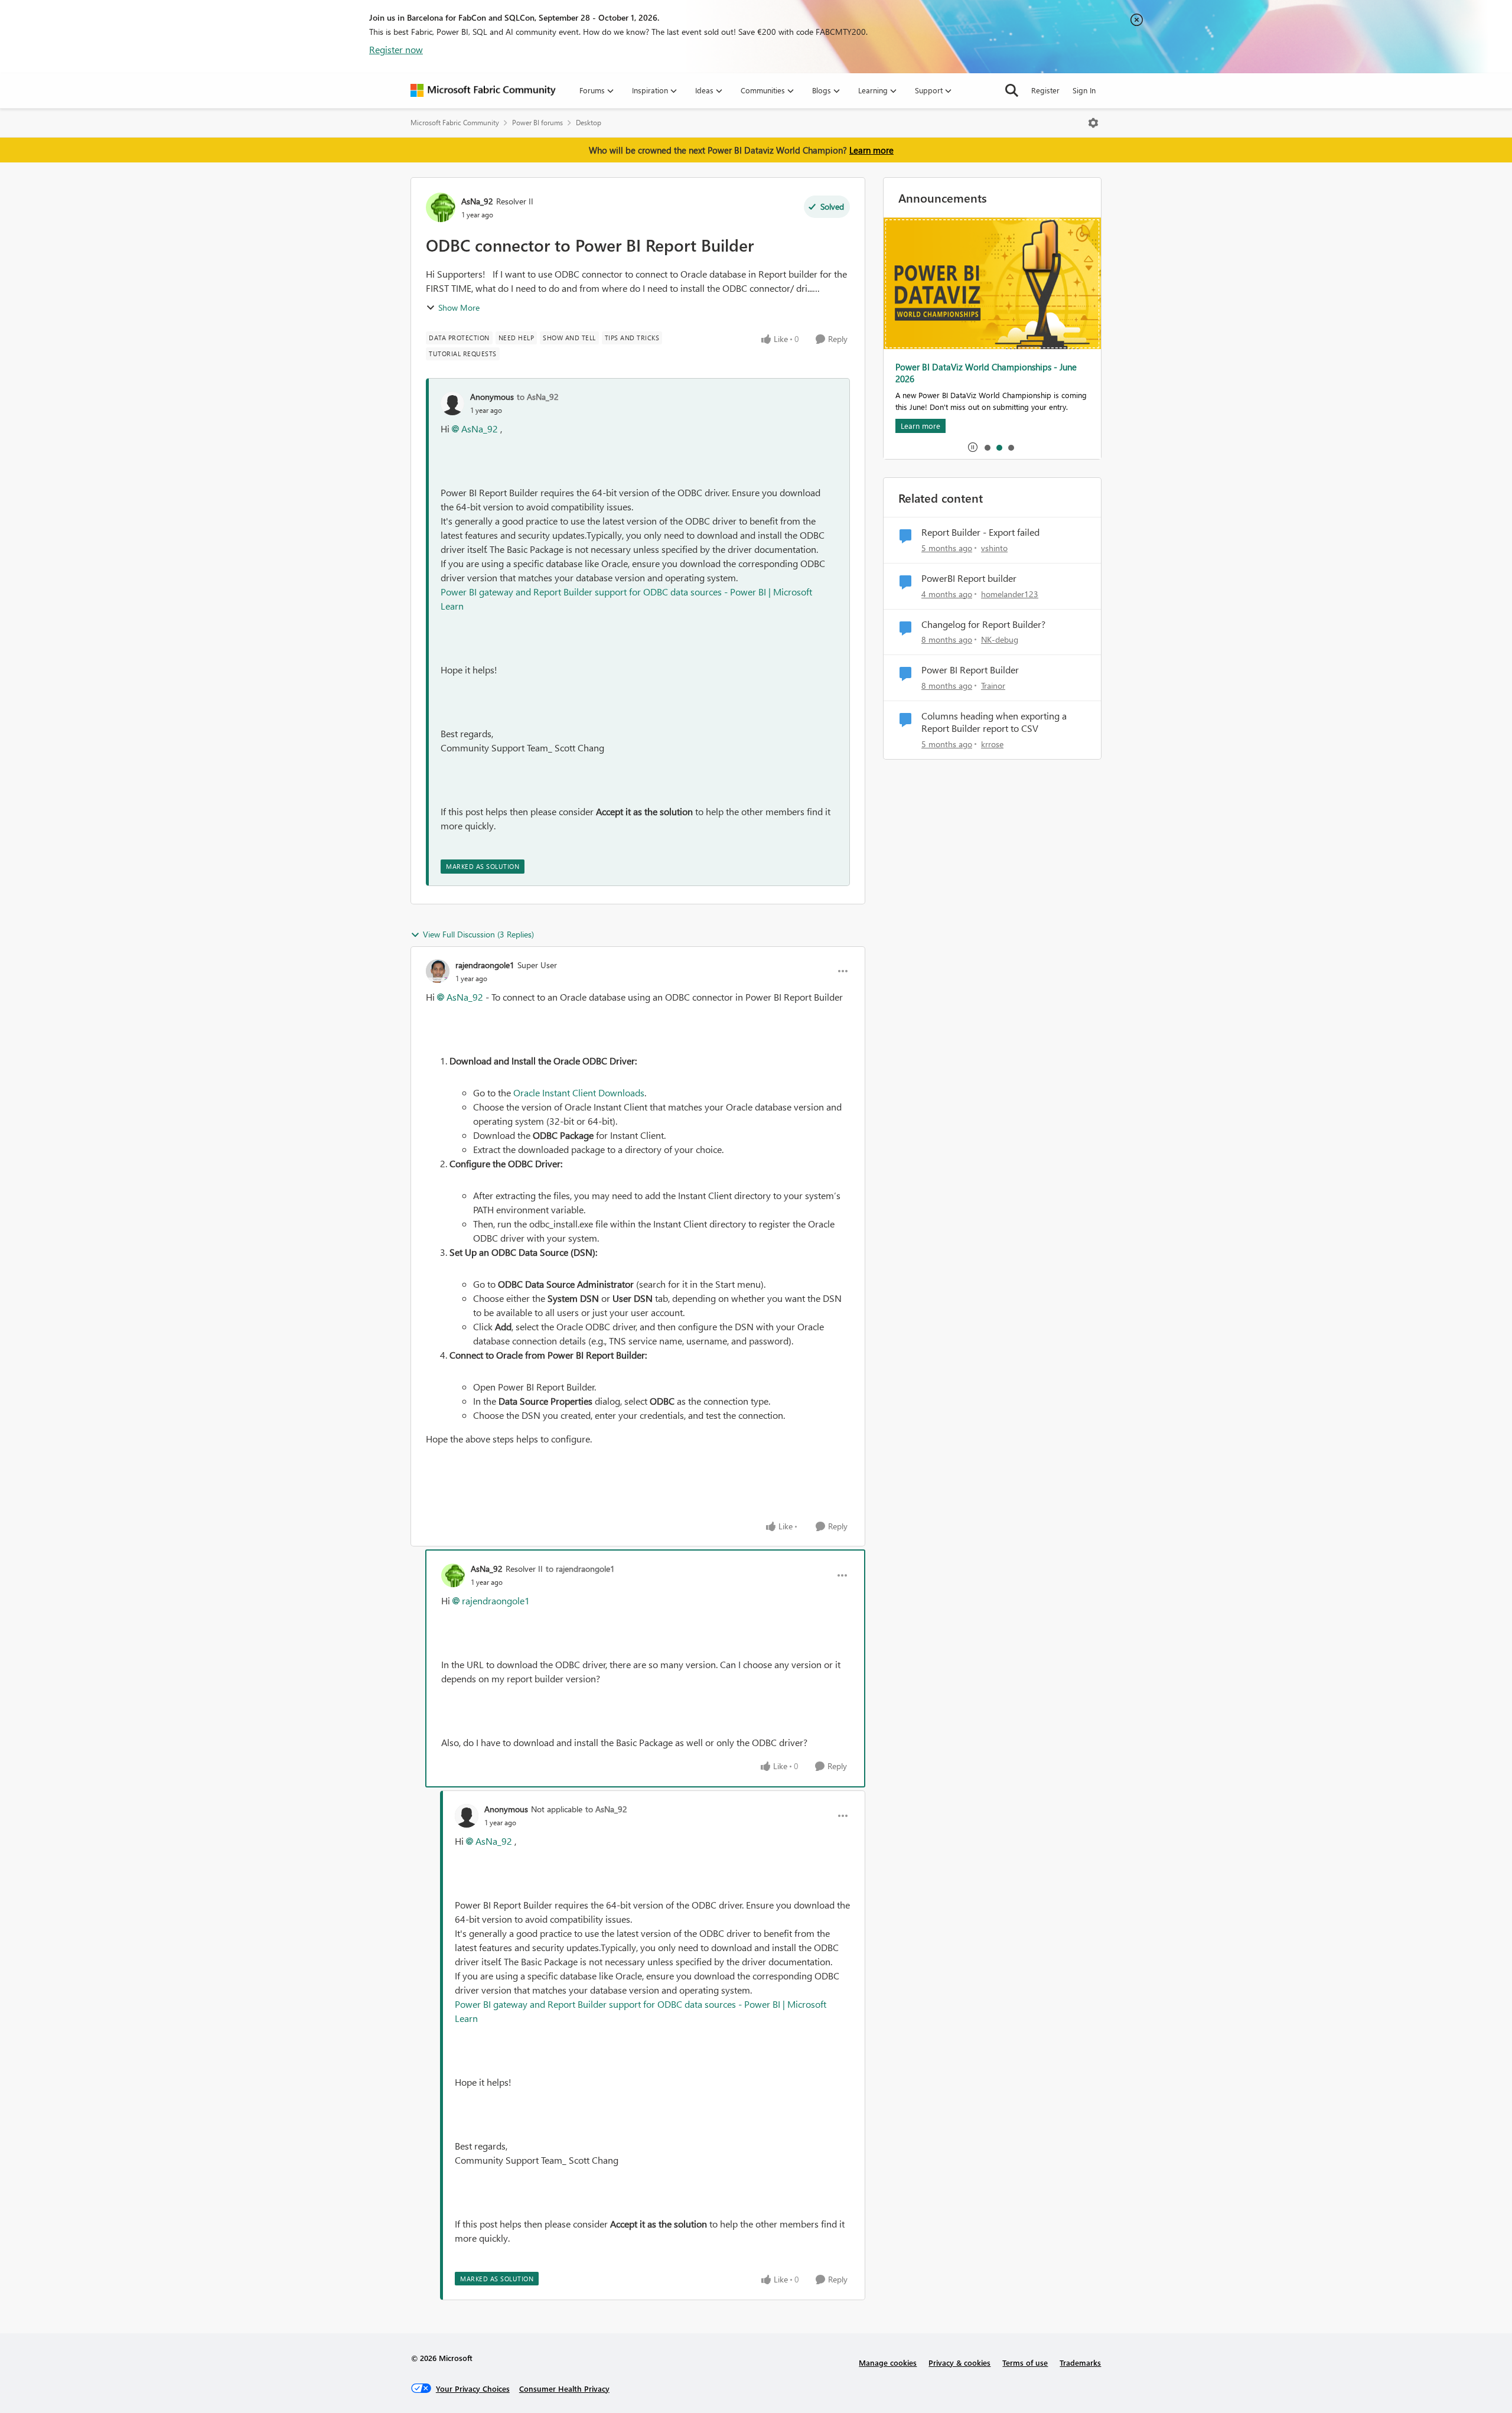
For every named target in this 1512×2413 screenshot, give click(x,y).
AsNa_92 (477, 201)
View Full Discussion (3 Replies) (478, 934)
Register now (396, 49)
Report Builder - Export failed (980, 532)
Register (1045, 90)
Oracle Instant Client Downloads (579, 1092)
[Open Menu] (1093, 123)
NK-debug (1000, 639)
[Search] (1012, 90)
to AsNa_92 (538, 397)
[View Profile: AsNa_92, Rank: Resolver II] (441, 207)
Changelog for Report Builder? (983, 624)
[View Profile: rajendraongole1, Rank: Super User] (438, 971)
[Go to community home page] (483, 90)
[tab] (987, 447)
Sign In (1084, 90)
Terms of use (1025, 2362)
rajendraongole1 (485, 965)
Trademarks (1080, 2362)
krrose (992, 744)
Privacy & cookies (959, 2362)
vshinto (994, 548)
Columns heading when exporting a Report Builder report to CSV (994, 722)
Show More (459, 307)
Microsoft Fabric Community (455, 123)
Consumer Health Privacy (564, 2388)
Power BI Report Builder (970, 670)
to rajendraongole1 (580, 1569)
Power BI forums (537, 123)
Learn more (871, 150)
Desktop (589, 123)
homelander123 (1010, 594)
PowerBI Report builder (969, 578)
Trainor (993, 686)
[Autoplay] (973, 447)
